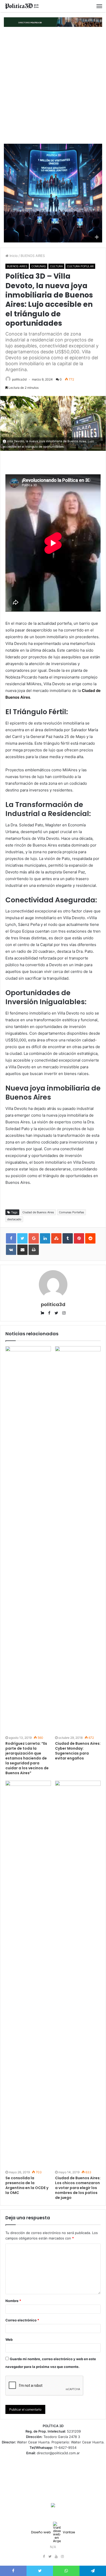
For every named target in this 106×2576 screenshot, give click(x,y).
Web (9, 2339)
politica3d (19, 379)
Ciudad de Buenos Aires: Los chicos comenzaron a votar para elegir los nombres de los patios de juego (78, 2188)
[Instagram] (62, 2557)
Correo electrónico (22, 2320)
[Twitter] (50, 2557)
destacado (14, 1219)
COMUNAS (39, 266)
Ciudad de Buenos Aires (38, 1212)
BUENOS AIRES (33, 256)
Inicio (13, 256)
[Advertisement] (53, 85)
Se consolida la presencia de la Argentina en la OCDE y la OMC (27, 2185)
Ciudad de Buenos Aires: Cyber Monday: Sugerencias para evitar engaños (78, 1751)
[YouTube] (56, 2557)
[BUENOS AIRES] (22, 6)
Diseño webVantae (53, 2532)
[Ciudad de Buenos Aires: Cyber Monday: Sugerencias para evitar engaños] (78, 1540)
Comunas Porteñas (72, 1212)
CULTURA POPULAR (80, 266)
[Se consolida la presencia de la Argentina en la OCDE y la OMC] (28, 1975)
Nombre (13, 2301)
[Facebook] (44, 2557)
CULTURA (56, 266)
